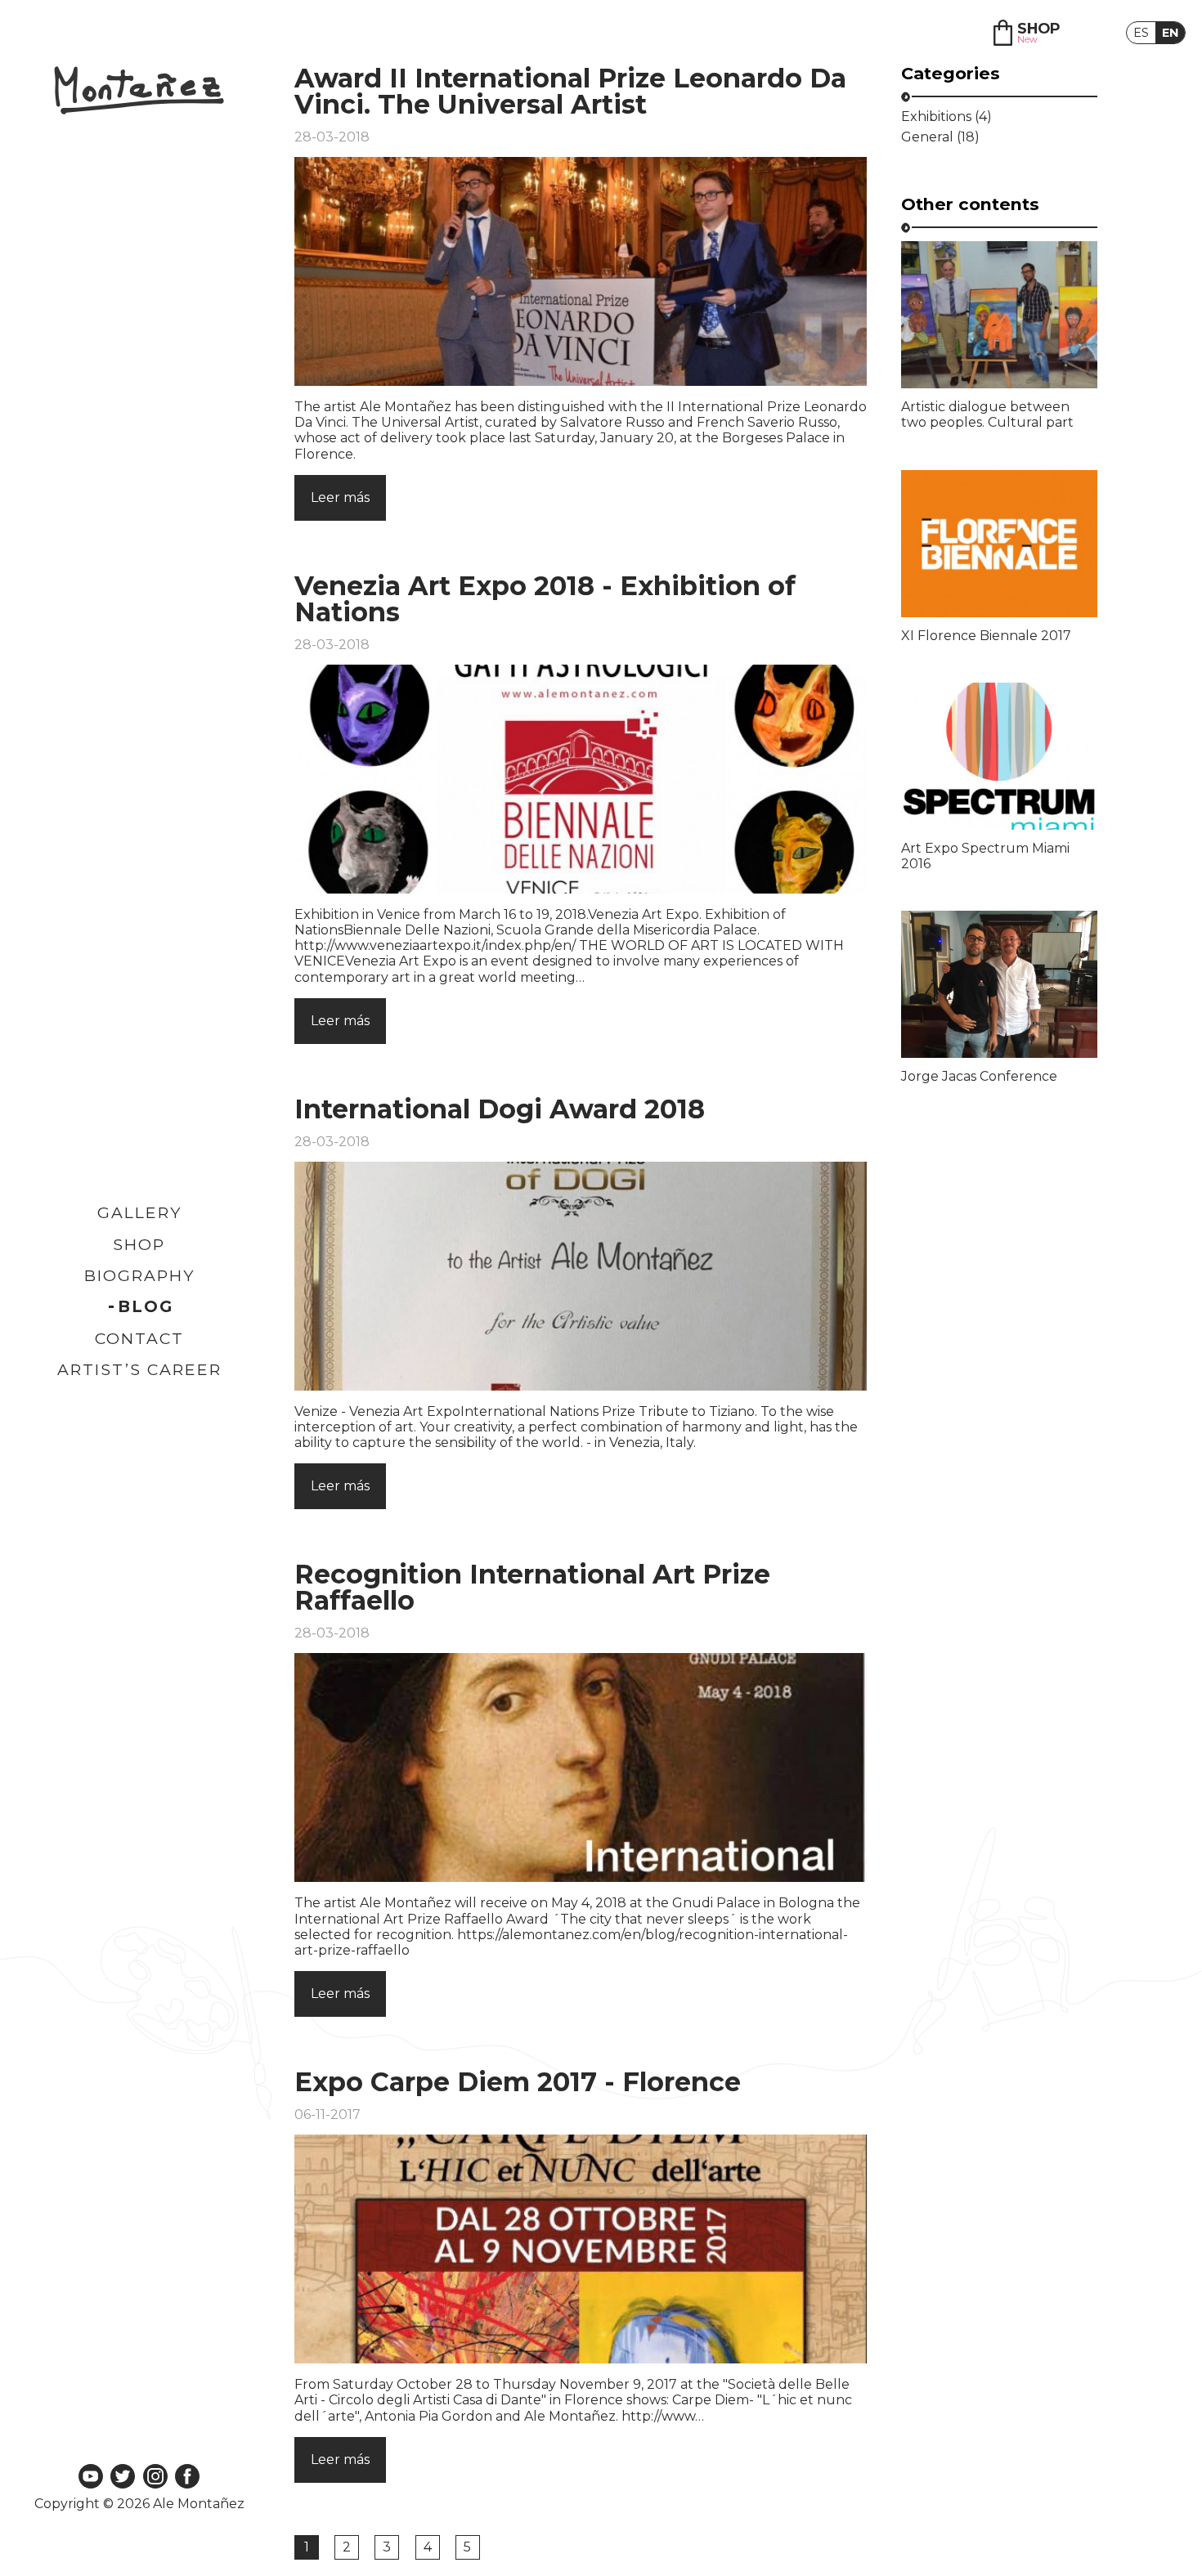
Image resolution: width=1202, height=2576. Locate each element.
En (1170, 33)
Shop (139, 1244)
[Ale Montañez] (139, 92)
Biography (139, 1275)
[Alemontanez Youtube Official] (91, 2477)
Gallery (139, 1212)
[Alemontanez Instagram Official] (155, 2477)
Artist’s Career (139, 1369)
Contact (139, 1338)
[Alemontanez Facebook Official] (187, 2477)
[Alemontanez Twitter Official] (123, 2477)
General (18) (940, 137)
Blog (146, 1306)
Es (1141, 33)
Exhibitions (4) (946, 117)
